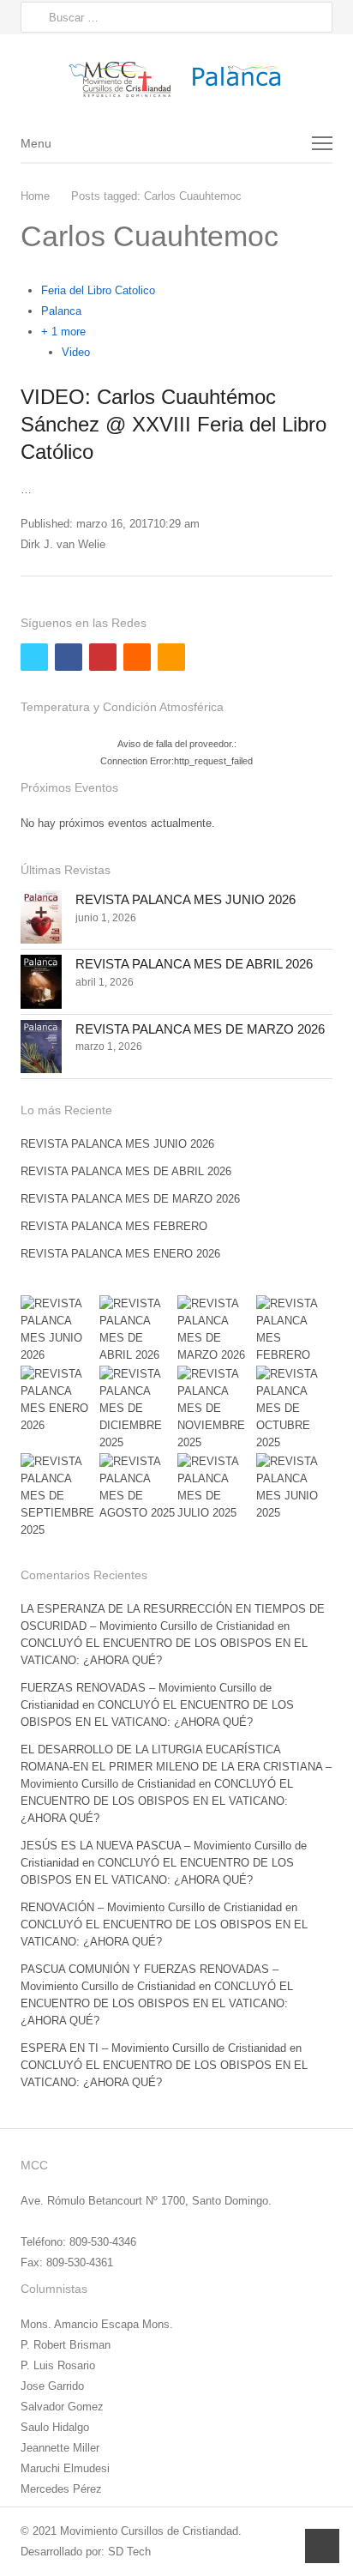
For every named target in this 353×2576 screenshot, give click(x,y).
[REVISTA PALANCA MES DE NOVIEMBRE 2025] (216, 1409)
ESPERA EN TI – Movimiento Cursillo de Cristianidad (153, 2048)
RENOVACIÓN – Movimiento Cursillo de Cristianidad (151, 1907)
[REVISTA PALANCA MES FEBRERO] (295, 1330)
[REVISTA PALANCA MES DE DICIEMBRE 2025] (138, 1409)
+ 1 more (63, 332)
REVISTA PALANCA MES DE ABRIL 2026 (194, 964)
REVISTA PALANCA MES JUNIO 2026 (185, 899)
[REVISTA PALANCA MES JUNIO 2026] (41, 917)
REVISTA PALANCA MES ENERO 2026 (120, 1254)
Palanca (61, 311)
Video (76, 352)
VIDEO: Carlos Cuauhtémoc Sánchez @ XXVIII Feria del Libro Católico (174, 424)
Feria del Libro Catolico (98, 290)
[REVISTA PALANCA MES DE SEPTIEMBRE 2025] (59, 1496)
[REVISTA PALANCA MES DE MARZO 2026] (41, 1047)
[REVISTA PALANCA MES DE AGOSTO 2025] (138, 1487)
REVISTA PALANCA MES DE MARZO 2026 (200, 1029)
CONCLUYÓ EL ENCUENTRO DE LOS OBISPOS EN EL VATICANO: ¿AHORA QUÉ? (157, 1801)
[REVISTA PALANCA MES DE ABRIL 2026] (41, 981)
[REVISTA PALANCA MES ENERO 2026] (59, 1400)
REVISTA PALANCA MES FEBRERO (114, 1226)
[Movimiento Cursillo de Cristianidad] (176, 78)
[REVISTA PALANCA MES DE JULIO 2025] (216, 1487)
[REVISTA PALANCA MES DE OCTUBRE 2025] (295, 1409)
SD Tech (129, 2552)
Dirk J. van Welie (63, 544)
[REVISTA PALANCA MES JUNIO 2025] (295, 1487)
